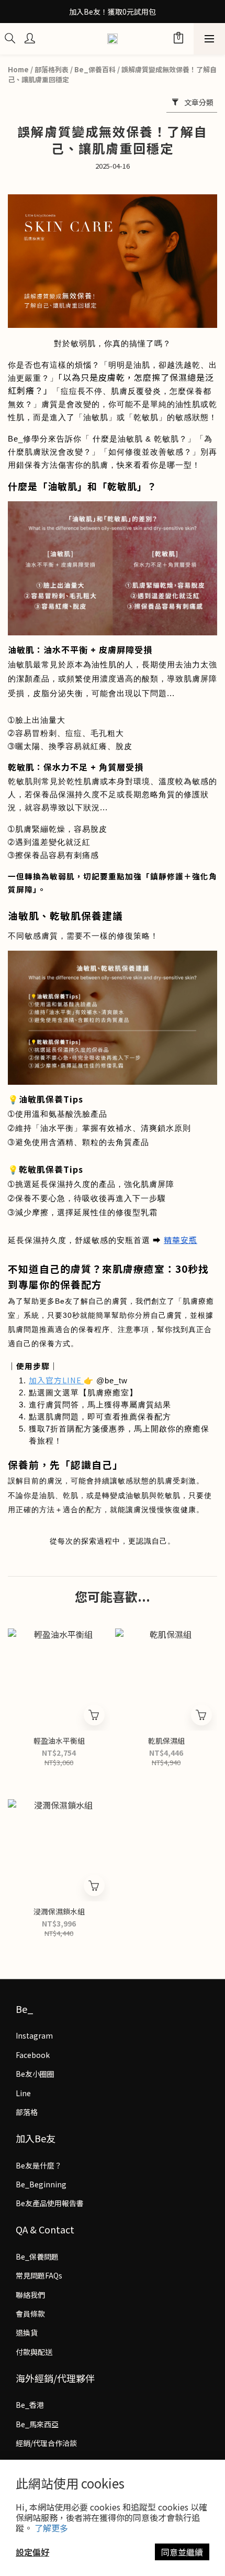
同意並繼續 (182, 2552)
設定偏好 (32, 2552)
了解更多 (51, 2528)
